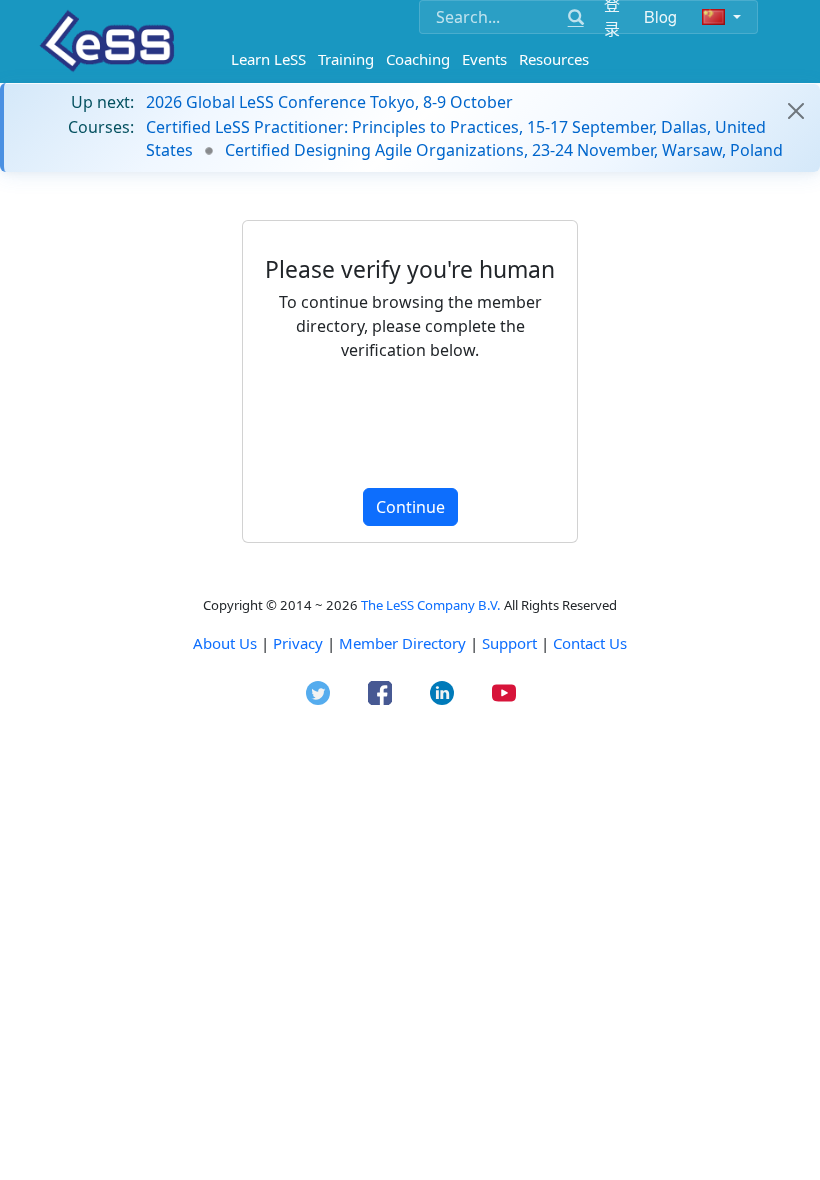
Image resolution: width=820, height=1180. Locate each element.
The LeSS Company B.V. (431, 605)
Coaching (418, 59)
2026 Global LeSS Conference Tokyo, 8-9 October (329, 102)
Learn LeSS (268, 59)
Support (509, 643)
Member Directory (402, 643)
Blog (661, 16)
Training (346, 59)
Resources (554, 59)
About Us (225, 643)
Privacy (298, 643)
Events (484, 59)
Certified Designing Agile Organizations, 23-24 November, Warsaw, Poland (504, 150)
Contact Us (590, 643)
